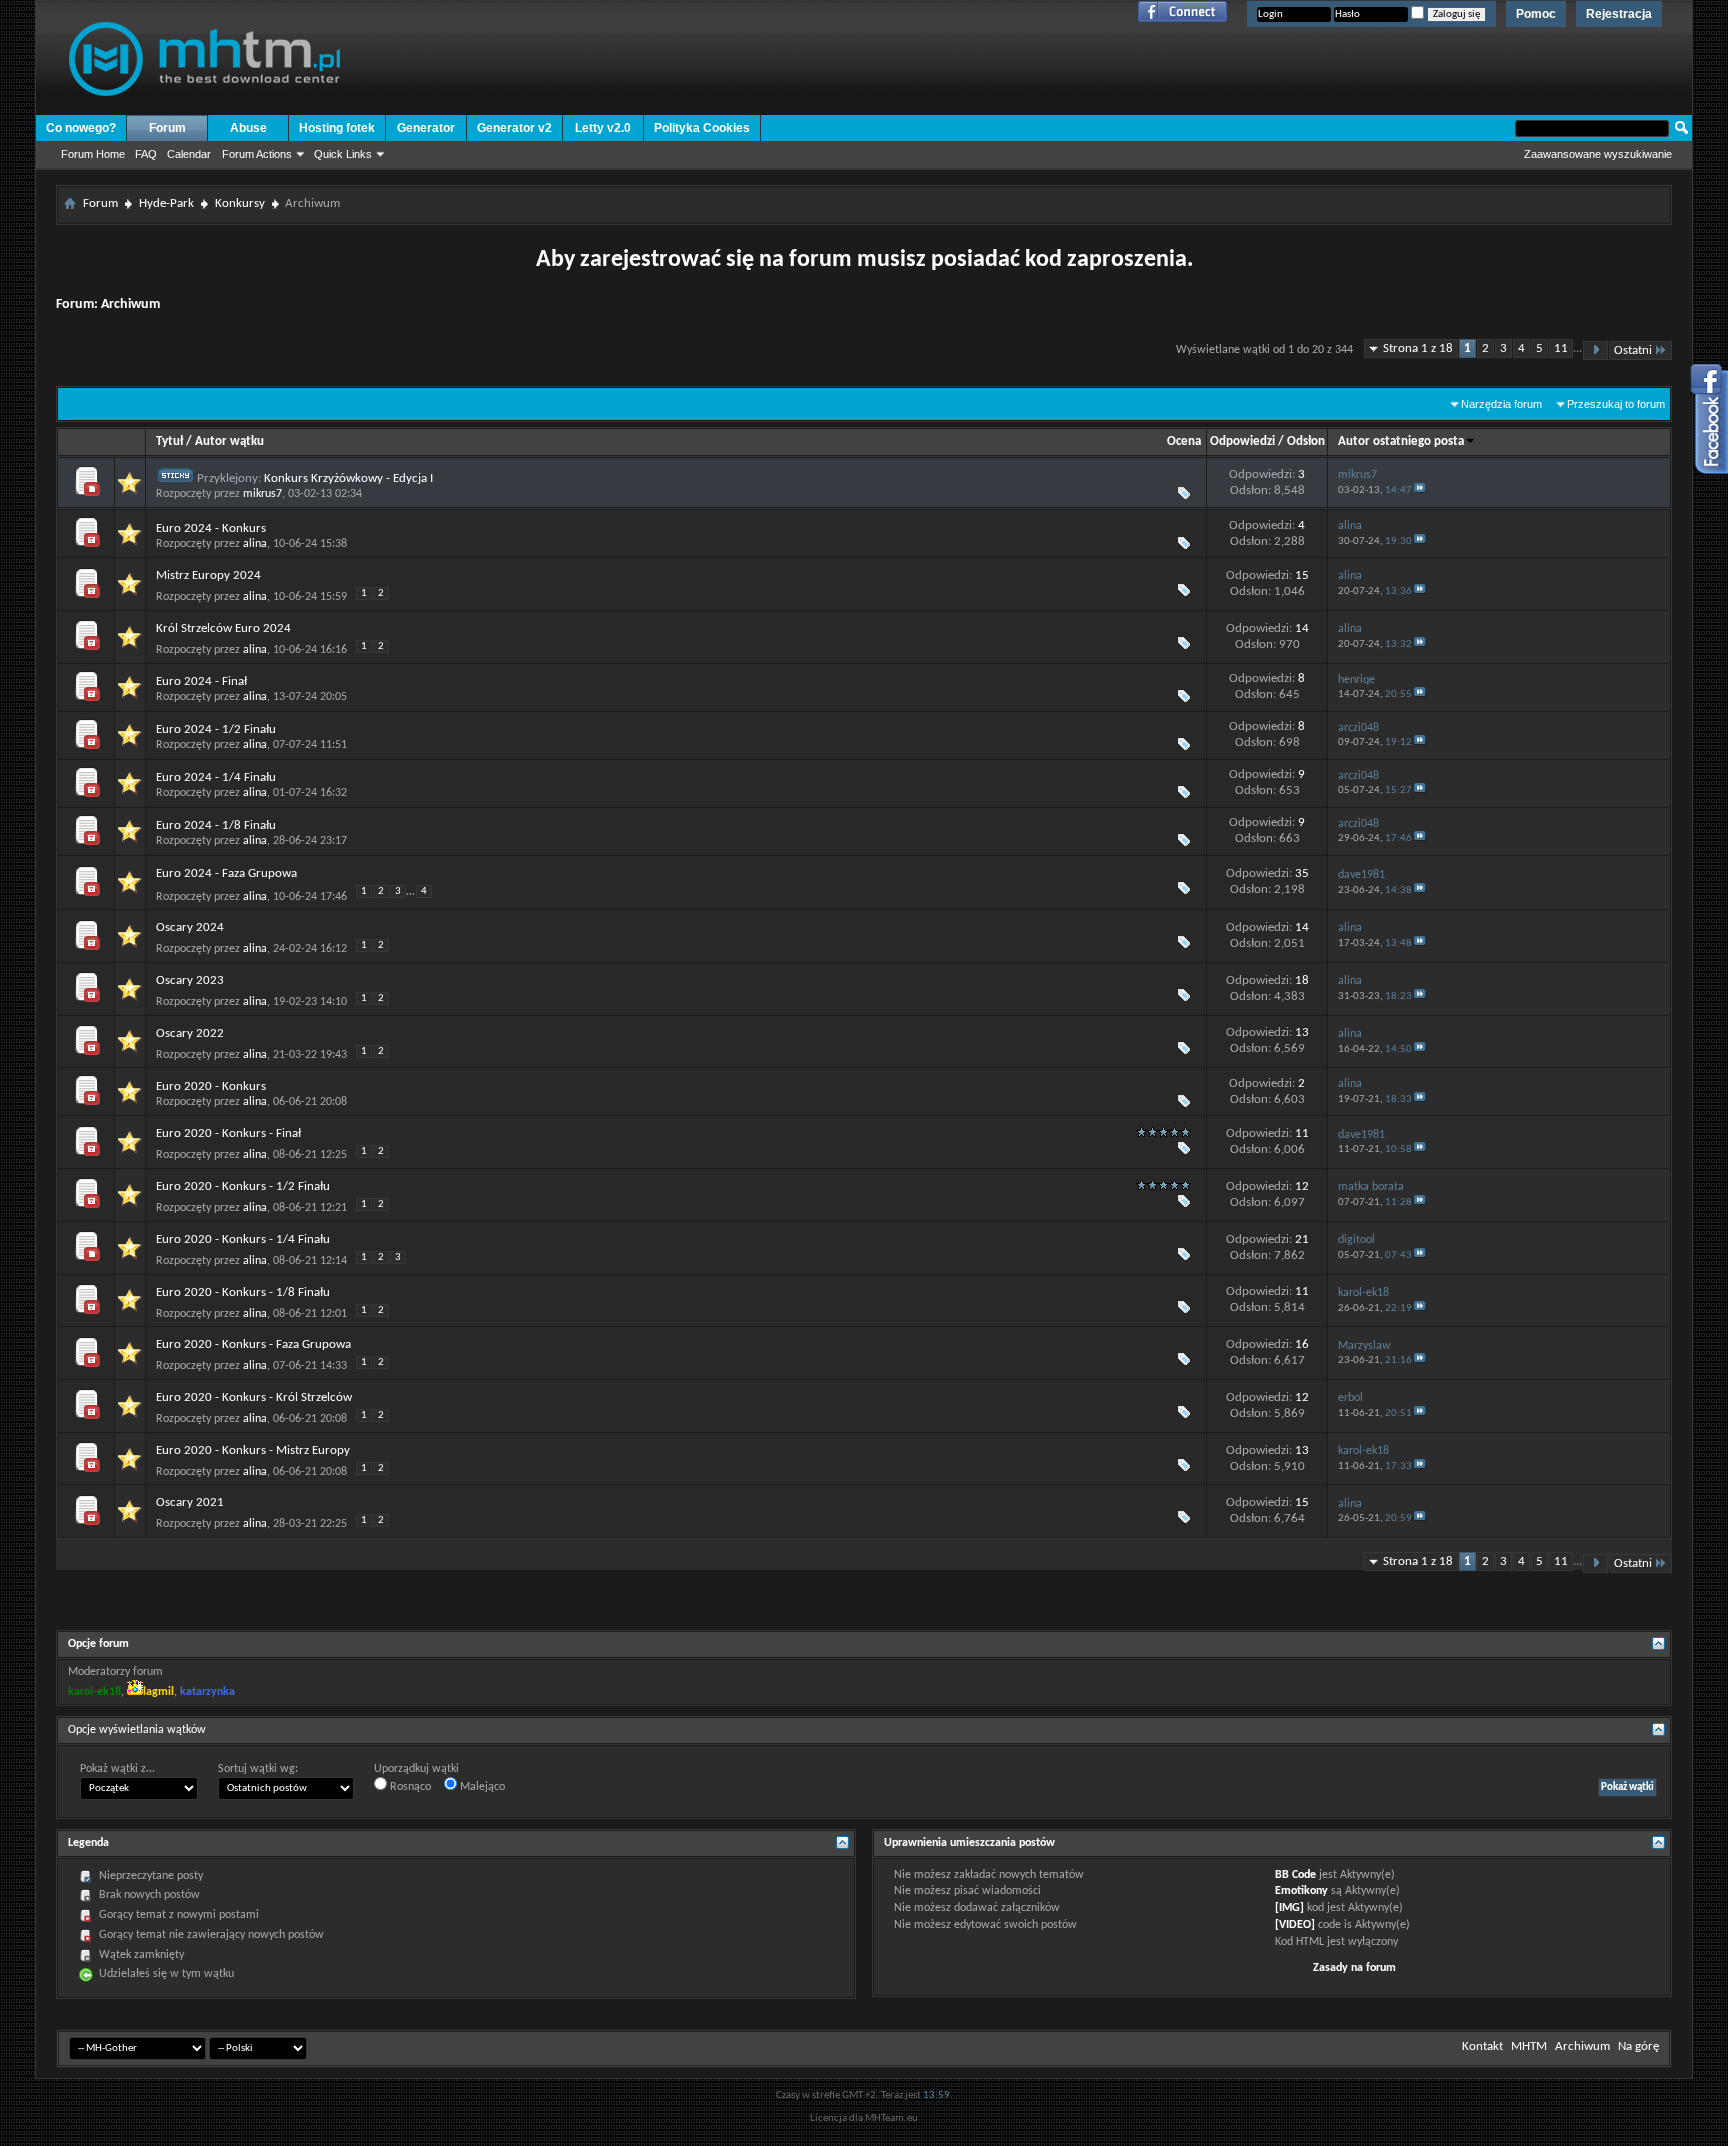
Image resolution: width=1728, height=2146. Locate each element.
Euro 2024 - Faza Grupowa (226, 873)
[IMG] (1289, 1908)
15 (1302, 575)
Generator (426, 128)
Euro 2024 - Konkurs (211, 528)
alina (255, 544)
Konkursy (240, 203)
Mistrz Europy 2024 (208, 575)
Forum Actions (257, 154)
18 (1302, 980)
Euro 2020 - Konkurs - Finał (228, 1133)
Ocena (1184, 441)
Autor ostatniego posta (1401, 441)
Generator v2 (514, 128)
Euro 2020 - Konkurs (211, 1086)
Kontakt (1482, 2046)
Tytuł (169, 441)
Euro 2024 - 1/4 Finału (216, 777)
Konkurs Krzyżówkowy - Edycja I (348, 478)
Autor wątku (229, 441)
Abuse (248, 128)
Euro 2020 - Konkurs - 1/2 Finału (243, 1186)
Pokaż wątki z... (117, 1769)
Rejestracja (1619, 14)
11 (1561, 348)
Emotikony (1301, 1891)
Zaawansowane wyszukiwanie (1598, 154)
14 (1302, 628)
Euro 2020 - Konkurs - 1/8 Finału (243, 1292)
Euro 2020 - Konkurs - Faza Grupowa (253, 1344)
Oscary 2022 (190, 1033)
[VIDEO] (1295, 1925)
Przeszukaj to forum (1616, 404)
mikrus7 (262, 494)
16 (1302, 1344)
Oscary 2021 (190, 1502)
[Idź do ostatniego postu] (1420, 490)
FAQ (146, 154)
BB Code (1295, 1875)
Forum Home (93, 154)
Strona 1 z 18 (1418, 348)
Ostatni (1633, 350)
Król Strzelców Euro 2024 (223, 628)
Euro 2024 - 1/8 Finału (216, 825)
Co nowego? (81, 128)
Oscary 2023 (190, 980)
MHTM (1529, 2046)
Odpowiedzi (1242, 441)
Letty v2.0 (603, 128)
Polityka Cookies (702, 128)
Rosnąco (409, 1787)
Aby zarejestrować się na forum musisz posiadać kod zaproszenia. (864, 260)
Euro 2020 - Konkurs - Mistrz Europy (253, 1450)
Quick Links (343, 154)
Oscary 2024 (190, 927)
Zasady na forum (1354, 1968)
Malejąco (481, 1787)
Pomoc (1536, 14)
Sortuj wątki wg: (258, 1769)
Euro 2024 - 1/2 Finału (216, 729)
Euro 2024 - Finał (201, 681)
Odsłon (1306, 441)
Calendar (189, 154)
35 (1302, 873)
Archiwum (1582, 2046)
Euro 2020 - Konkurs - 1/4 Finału (243, 1239)
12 (1302, 1186)
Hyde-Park (166, 203)
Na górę (1638, 2046)
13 (1302, 1032)
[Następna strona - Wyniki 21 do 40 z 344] (1595, 350)
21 (1302, 1239)
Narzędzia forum (1501, 404)
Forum (167, 128)
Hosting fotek (337, 128)
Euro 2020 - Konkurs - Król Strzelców (254, 1397)
